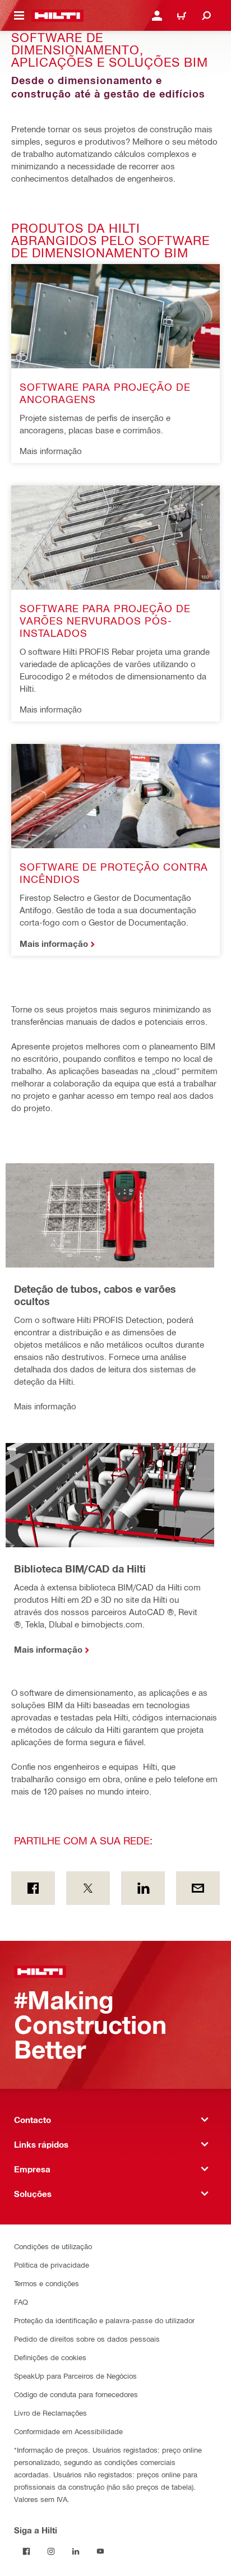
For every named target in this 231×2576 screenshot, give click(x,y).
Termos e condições (47, 2283)
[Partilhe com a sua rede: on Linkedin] (143, 1888)
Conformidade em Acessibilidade (68, 2431)
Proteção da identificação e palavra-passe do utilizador (104, 2320)
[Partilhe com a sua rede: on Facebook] (33, 1888)
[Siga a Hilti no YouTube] (100, 2551)
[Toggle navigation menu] (19, 16)
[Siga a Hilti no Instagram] (51, 2551)
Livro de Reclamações (50, 2413)
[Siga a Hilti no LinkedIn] (76, 2551)
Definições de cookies (50, 2357)
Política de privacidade (52, 2265)
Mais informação (54, 944)
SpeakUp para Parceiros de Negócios (75, 2376)
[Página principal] (57, 16)
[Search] (206, 16)
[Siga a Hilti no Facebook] (26, 2551)
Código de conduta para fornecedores (76, 2394)
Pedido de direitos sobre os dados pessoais (87, 2339)
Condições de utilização (53, 2246)
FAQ (21, 2302)
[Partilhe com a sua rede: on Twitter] (88, 1888)
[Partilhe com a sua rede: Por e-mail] (198, 1888)
